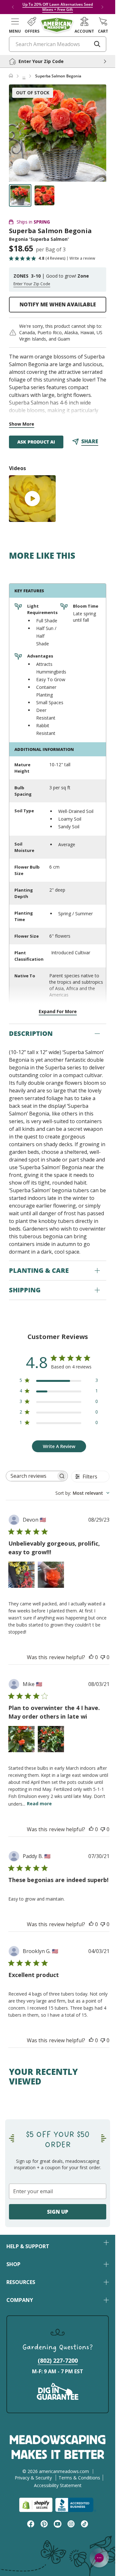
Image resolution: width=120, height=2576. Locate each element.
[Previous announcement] (13, 7)
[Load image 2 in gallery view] (44, 195)
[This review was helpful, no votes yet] (91, 1657)
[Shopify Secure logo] (36, 2505)
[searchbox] (31, 1476)
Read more (39, 1804)
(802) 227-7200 (58, 2360)
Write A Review (59, 1446)
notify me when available (58, 304)
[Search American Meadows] (97, 44)
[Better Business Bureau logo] (76, 2505)
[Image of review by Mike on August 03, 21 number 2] (51, 1739)
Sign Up (58, 2212)
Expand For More (58, 1011)
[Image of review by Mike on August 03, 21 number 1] (21, 1739)
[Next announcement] (102, 7)
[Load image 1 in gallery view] (20, 195)
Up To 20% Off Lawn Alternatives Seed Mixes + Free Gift (58, 7)
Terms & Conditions (79, 2478)
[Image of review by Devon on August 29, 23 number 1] (21, 1575)
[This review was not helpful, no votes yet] (103, 1657)
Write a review (82, 258)
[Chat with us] (99, 2558)
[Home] (11, 76)
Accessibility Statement (58, 2485)
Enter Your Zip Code (32, 284)
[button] (15, 25)
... (24, 76)
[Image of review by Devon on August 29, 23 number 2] (51, 1575)
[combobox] (82, 1493)
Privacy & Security (33, 2478)
